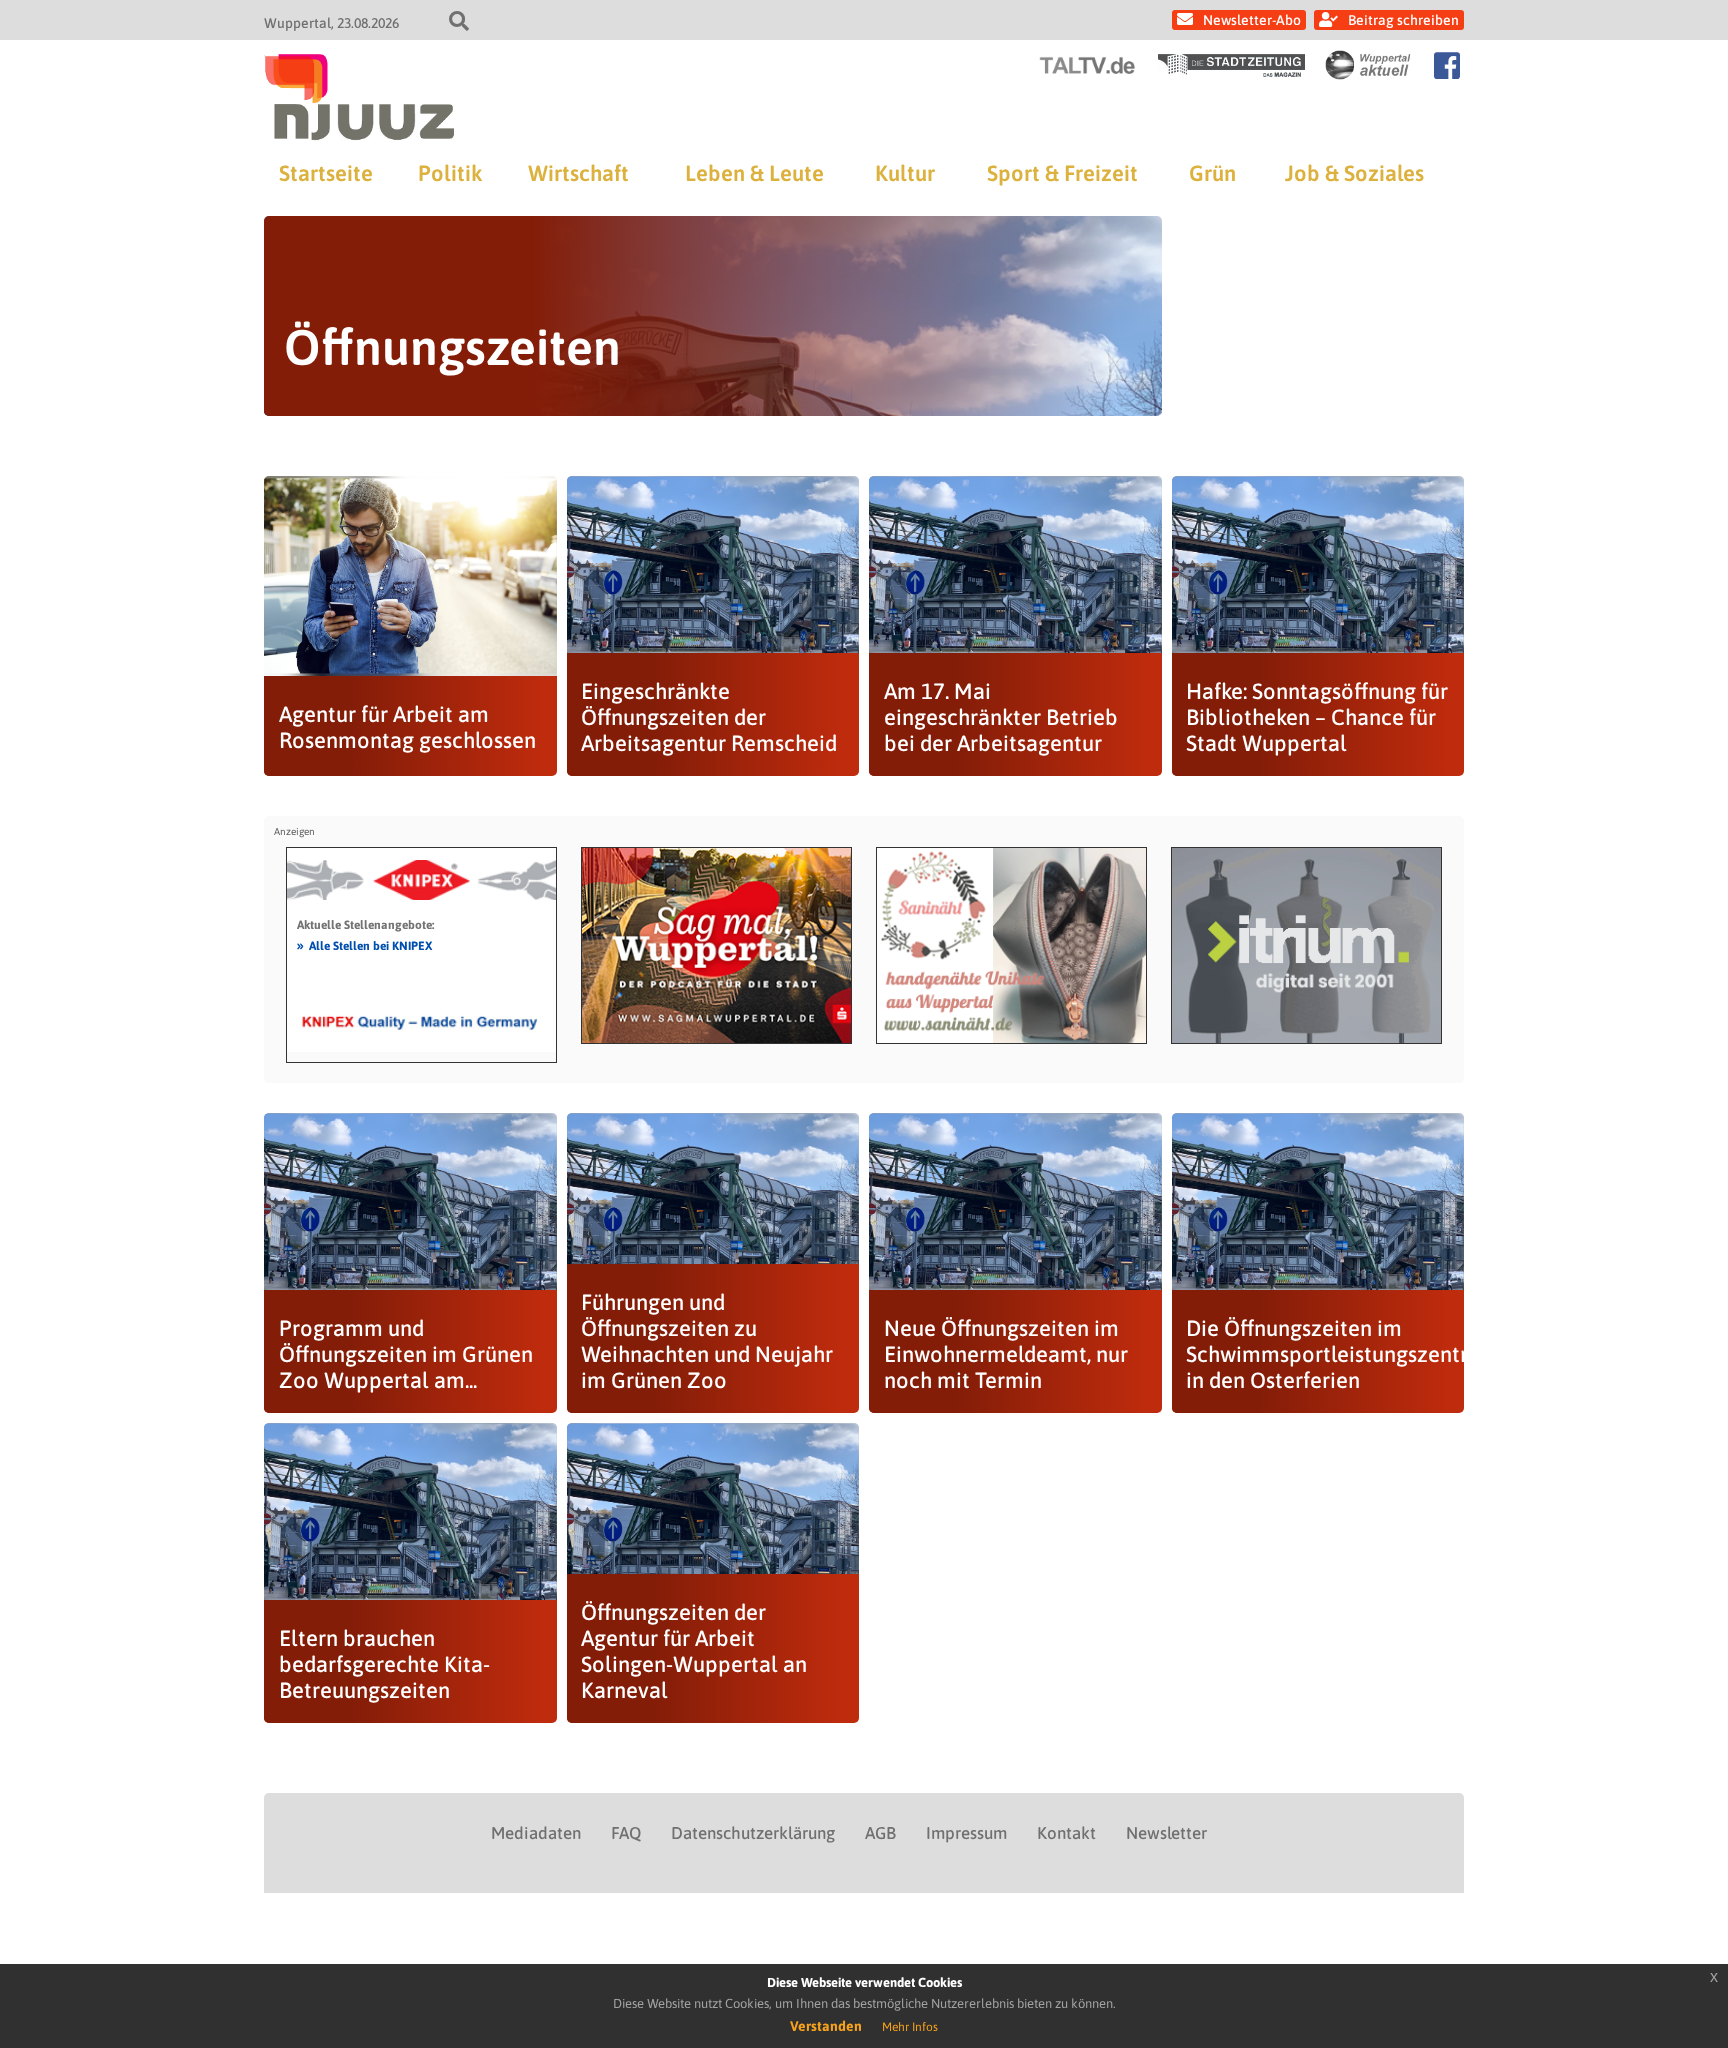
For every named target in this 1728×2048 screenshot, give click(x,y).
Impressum (966, 1833)
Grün (1212, 173)
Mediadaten (536, 1833)
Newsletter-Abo (1252, 20)
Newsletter (1166, 1833)
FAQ (626, 1833)
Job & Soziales (1354, 173)
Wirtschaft (578, 173)
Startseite (326, 173)
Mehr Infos (910, 2027)
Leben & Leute (754, 173)
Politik (450, 173)
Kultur (905, 173)
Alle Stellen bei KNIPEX (364, 945)
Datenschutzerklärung (753, 1833)
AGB (880, 1833)
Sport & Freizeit (1062, 173)
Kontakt (1066, 1833)
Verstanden (826, 2026)
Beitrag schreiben (1403, 20)
